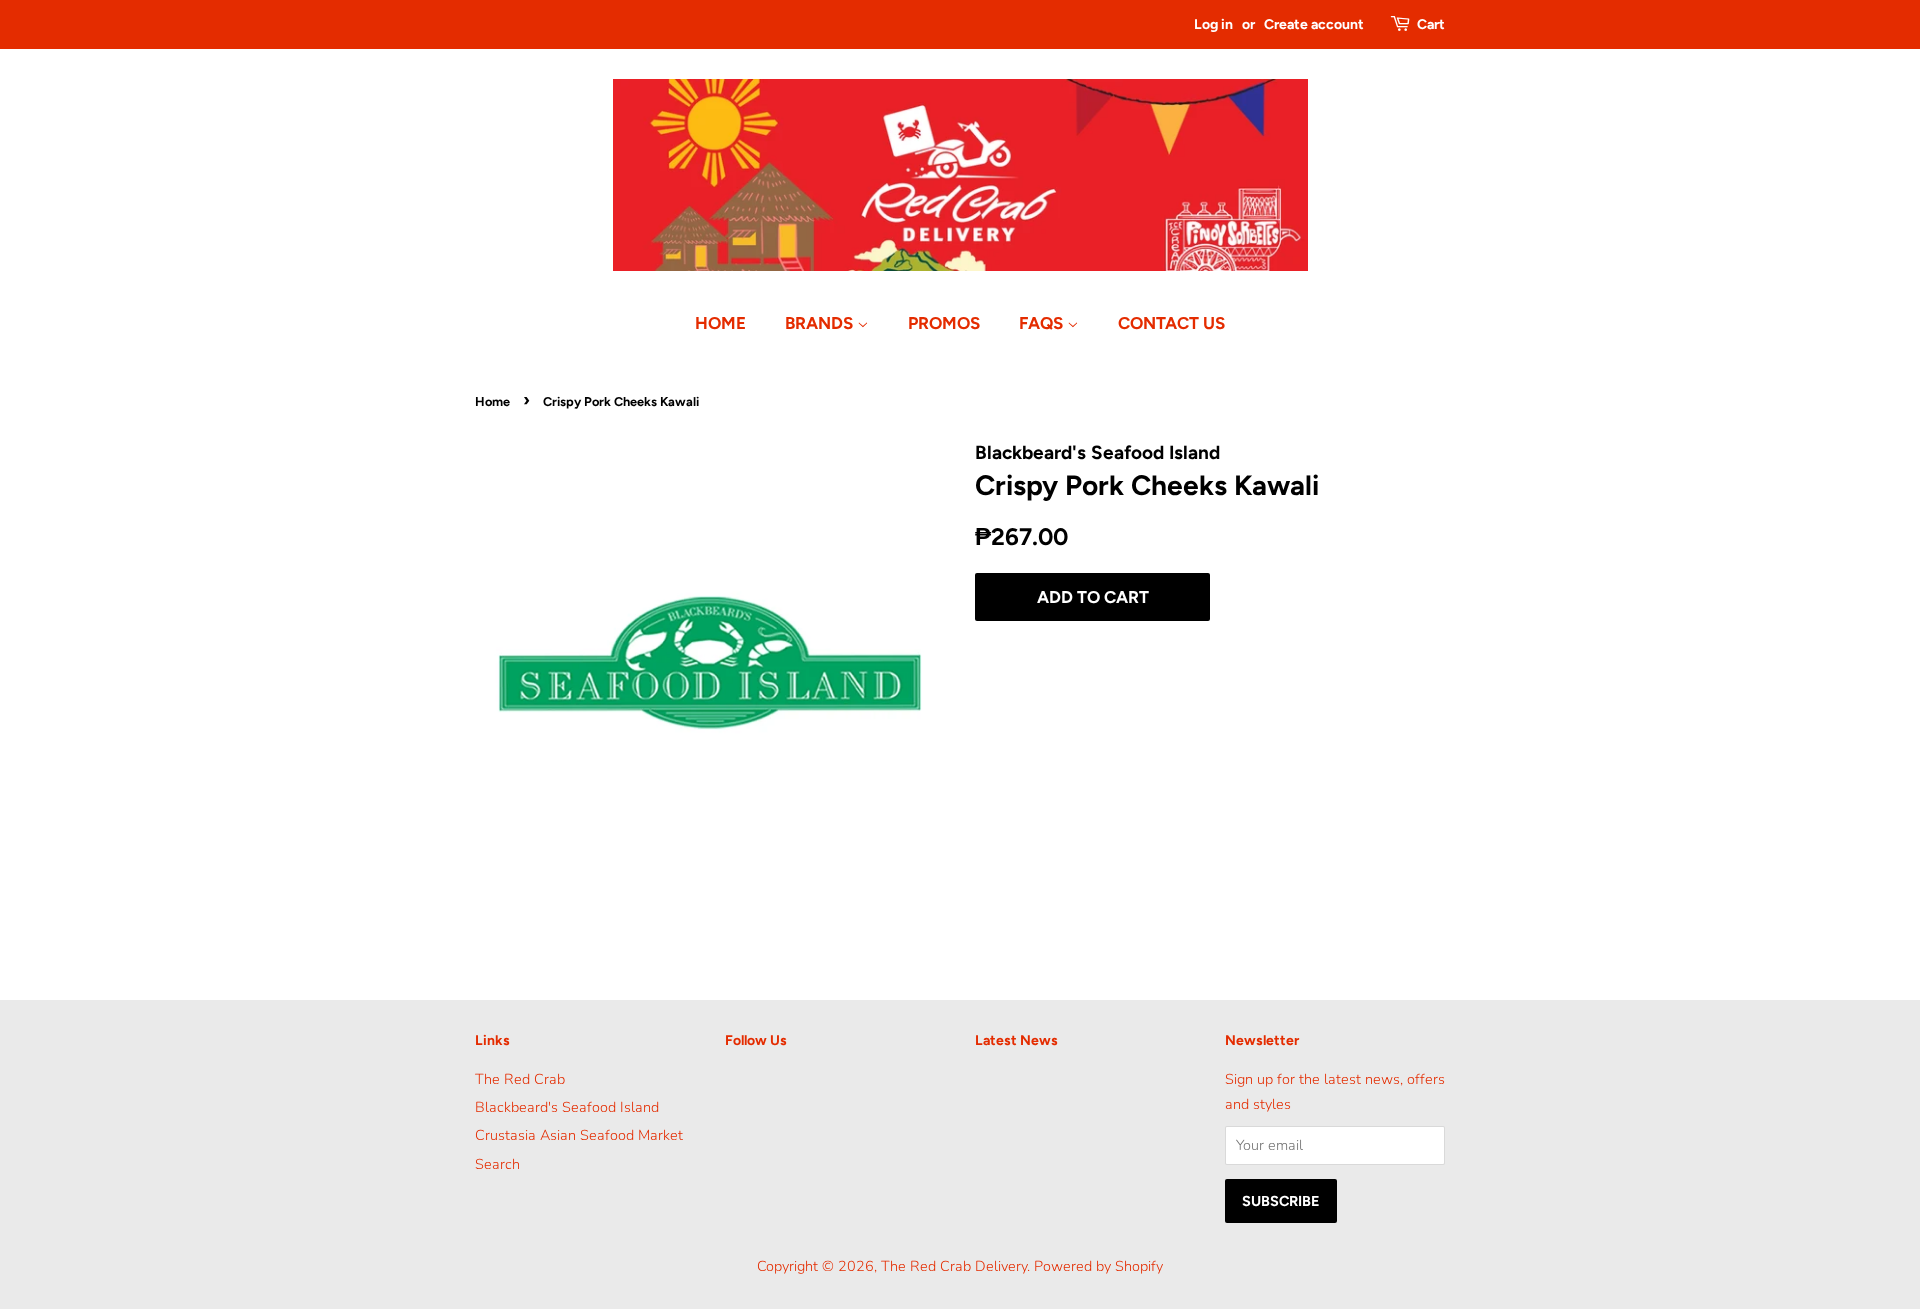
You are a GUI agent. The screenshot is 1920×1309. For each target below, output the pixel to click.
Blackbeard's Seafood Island (567, 1107)
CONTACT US (1171, 323)
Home (492, 401)
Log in (1213, 24)
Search (497, 1164)
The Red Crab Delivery (954, 1266)
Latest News (1016, 1040)
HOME (720, 323)
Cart (1431, 24)
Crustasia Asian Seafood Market (579, 1135)
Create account (1314, 24)
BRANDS (821, 323)
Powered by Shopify (1098, 1266)
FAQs (1043, 323)
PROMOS (944, 323)
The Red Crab (520, 1079)
